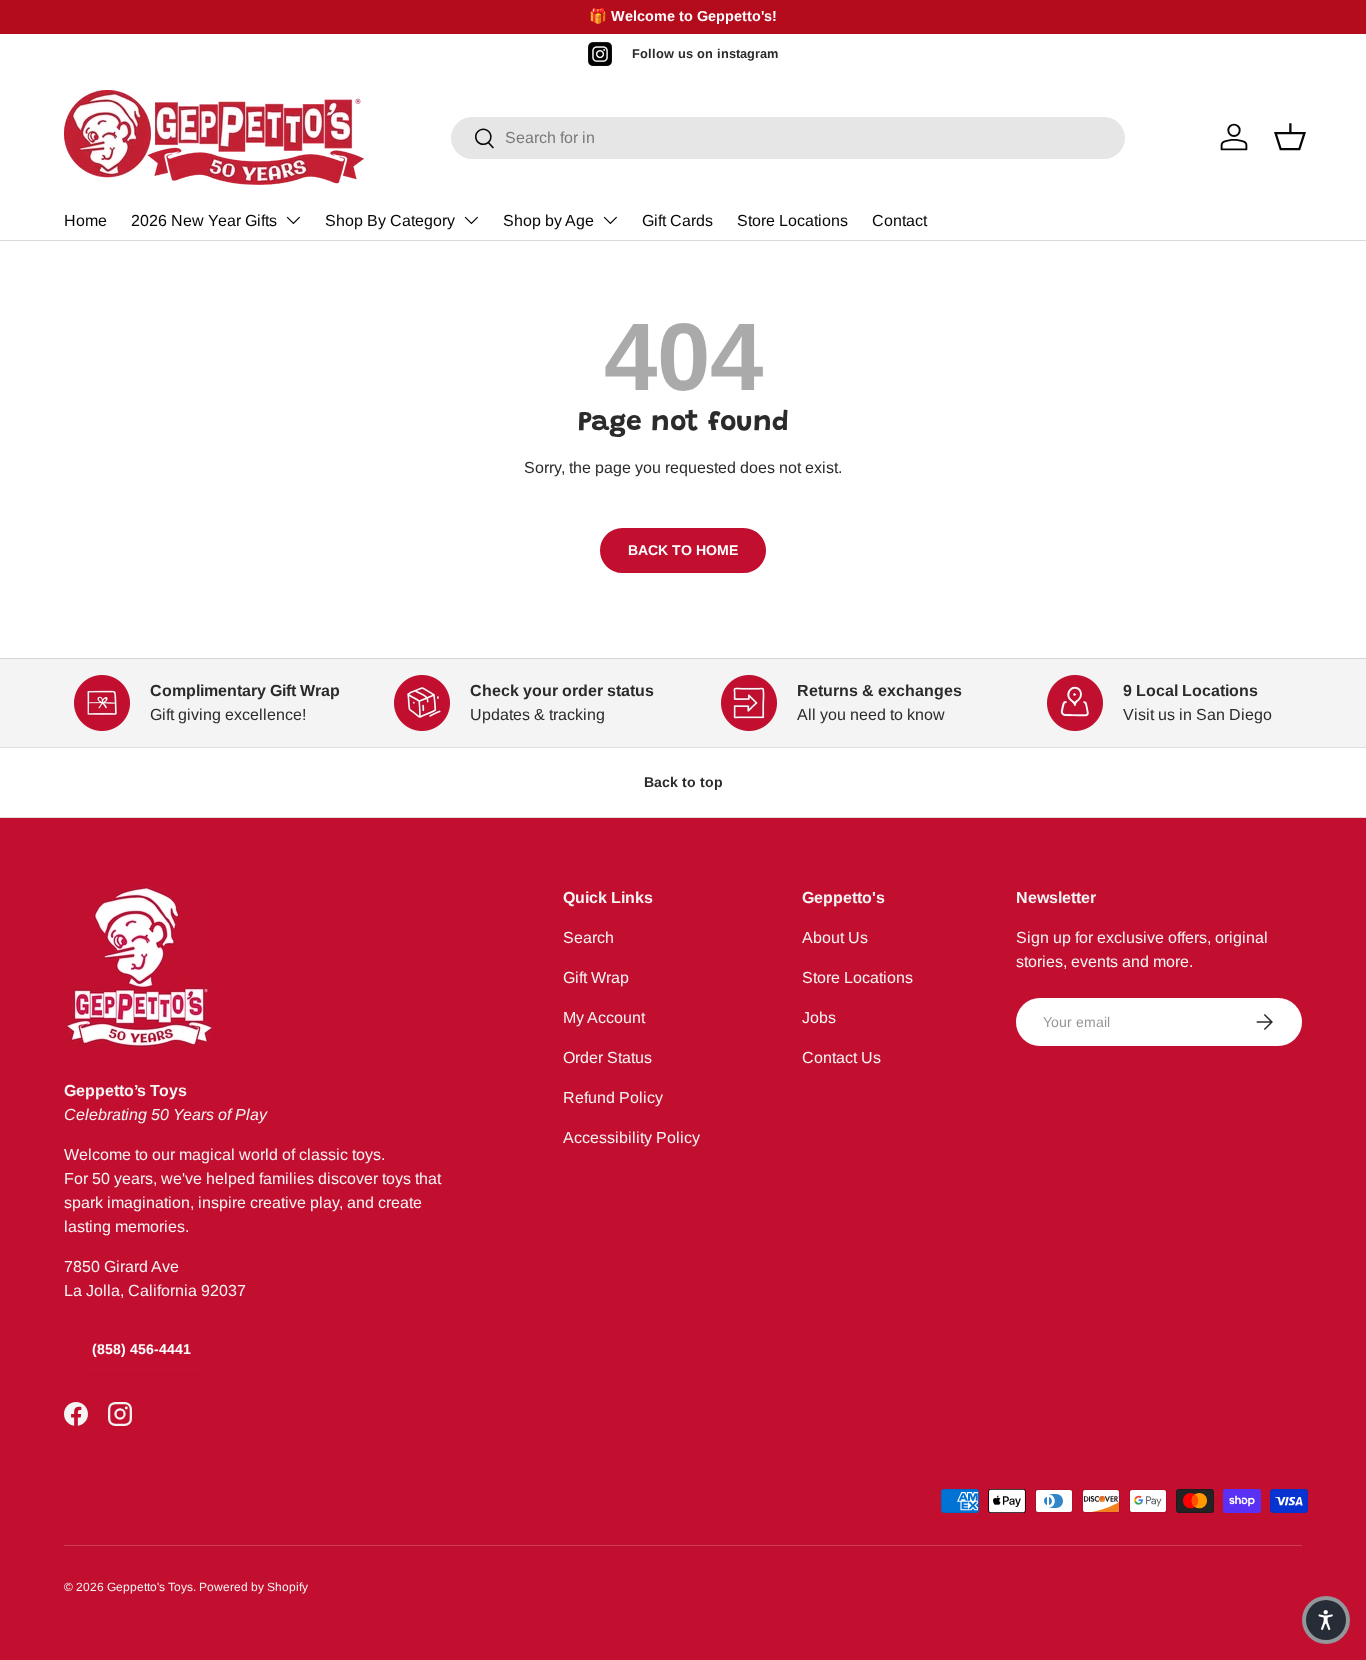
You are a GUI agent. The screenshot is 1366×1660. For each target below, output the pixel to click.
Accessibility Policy (631, 1137)
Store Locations (792, 220)
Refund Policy (613, 1097)
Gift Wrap (596, 977)
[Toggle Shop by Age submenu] (610, 220)
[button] (1326, 1620)
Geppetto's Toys (150, 1587)
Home (85, 220)
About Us (835, 937)
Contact (899, 220)
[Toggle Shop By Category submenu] (471, 220)
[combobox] (788, 138)
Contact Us (841, 1057)
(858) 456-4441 (141, 1349)
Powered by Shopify (253, 1587)
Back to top (683, 782)
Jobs (819, 1017)
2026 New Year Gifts (204, 220)
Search (588, 937)
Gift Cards (677, 220)
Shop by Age (548, 220)
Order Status (607, 1057)
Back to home (683, 550)
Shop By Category (390, 220)
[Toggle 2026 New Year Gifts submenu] (293, 220)
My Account (604, 1017)
